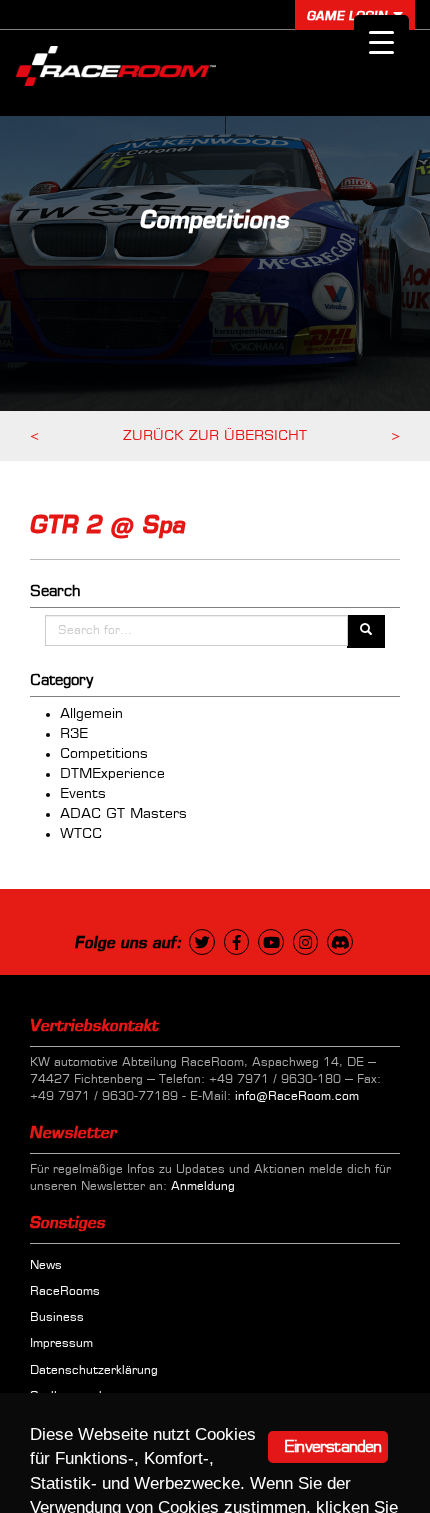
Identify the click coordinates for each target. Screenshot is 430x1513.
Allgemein (91, 714)
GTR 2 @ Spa (108, 526)
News (46, 1266)
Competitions (104, 754)
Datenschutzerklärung (94, 1371)
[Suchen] (366, 631)
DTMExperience (112, 774)
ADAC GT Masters (123, 814)
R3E (74, 734)
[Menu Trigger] (381, 42)
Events (83, 794)
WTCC (81, 834)
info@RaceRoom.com (297, 1097)
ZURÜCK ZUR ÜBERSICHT (215, 436)
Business (57, 1318)
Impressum (61, 1344)
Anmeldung (203, 1187)
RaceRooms (65, 1292)
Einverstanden (333, 1447)
